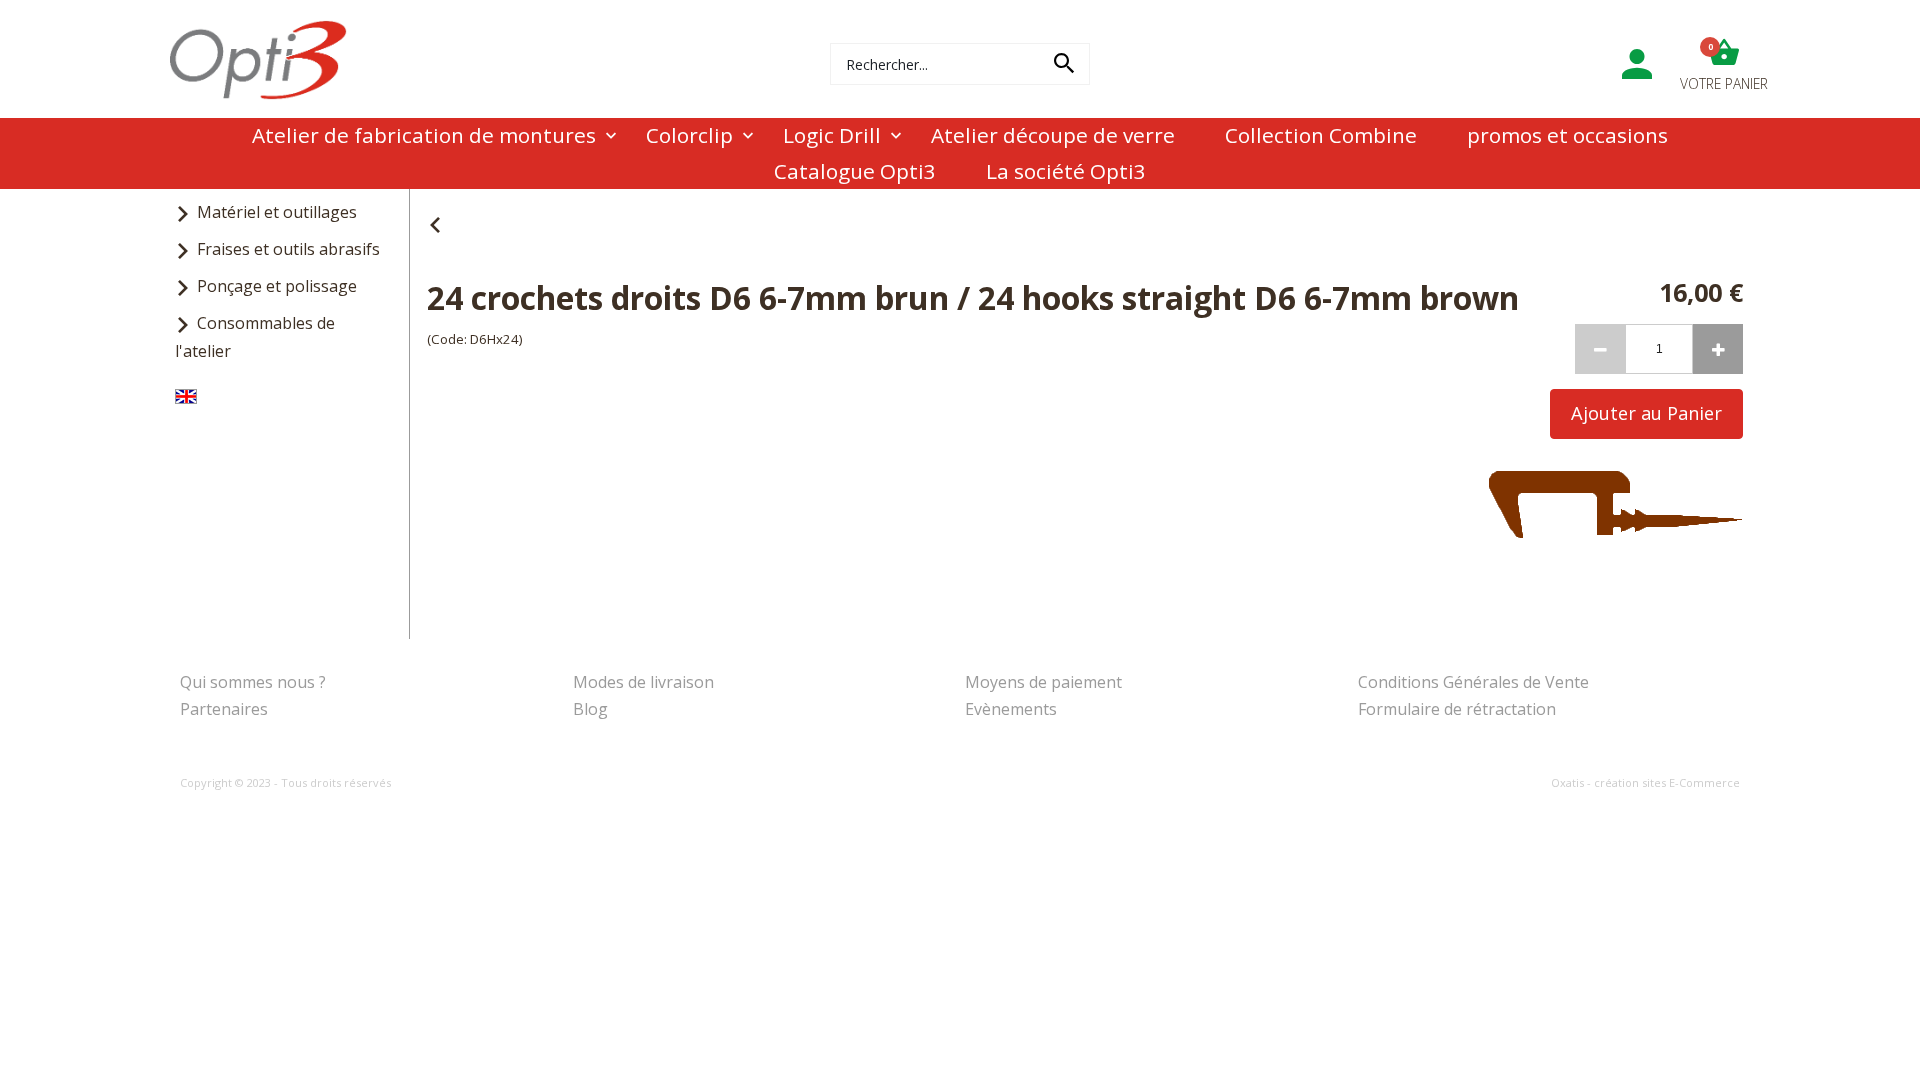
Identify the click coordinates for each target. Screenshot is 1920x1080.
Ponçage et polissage (277, 286)
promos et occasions (1567, 135)
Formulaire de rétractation (1457, 709)
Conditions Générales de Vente (1473, 682)
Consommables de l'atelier (255, 336)
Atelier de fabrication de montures (424, 135)
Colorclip (689, 135)
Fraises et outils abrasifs (288, 249)
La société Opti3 (1066, 171)
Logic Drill (832, 135)
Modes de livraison (643, 682)
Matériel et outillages (277, 212)
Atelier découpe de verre (1053, 135)
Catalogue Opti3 (855, 171)
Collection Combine (1321, 135)
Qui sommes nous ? (253, 682)
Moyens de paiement (1043, 682)
